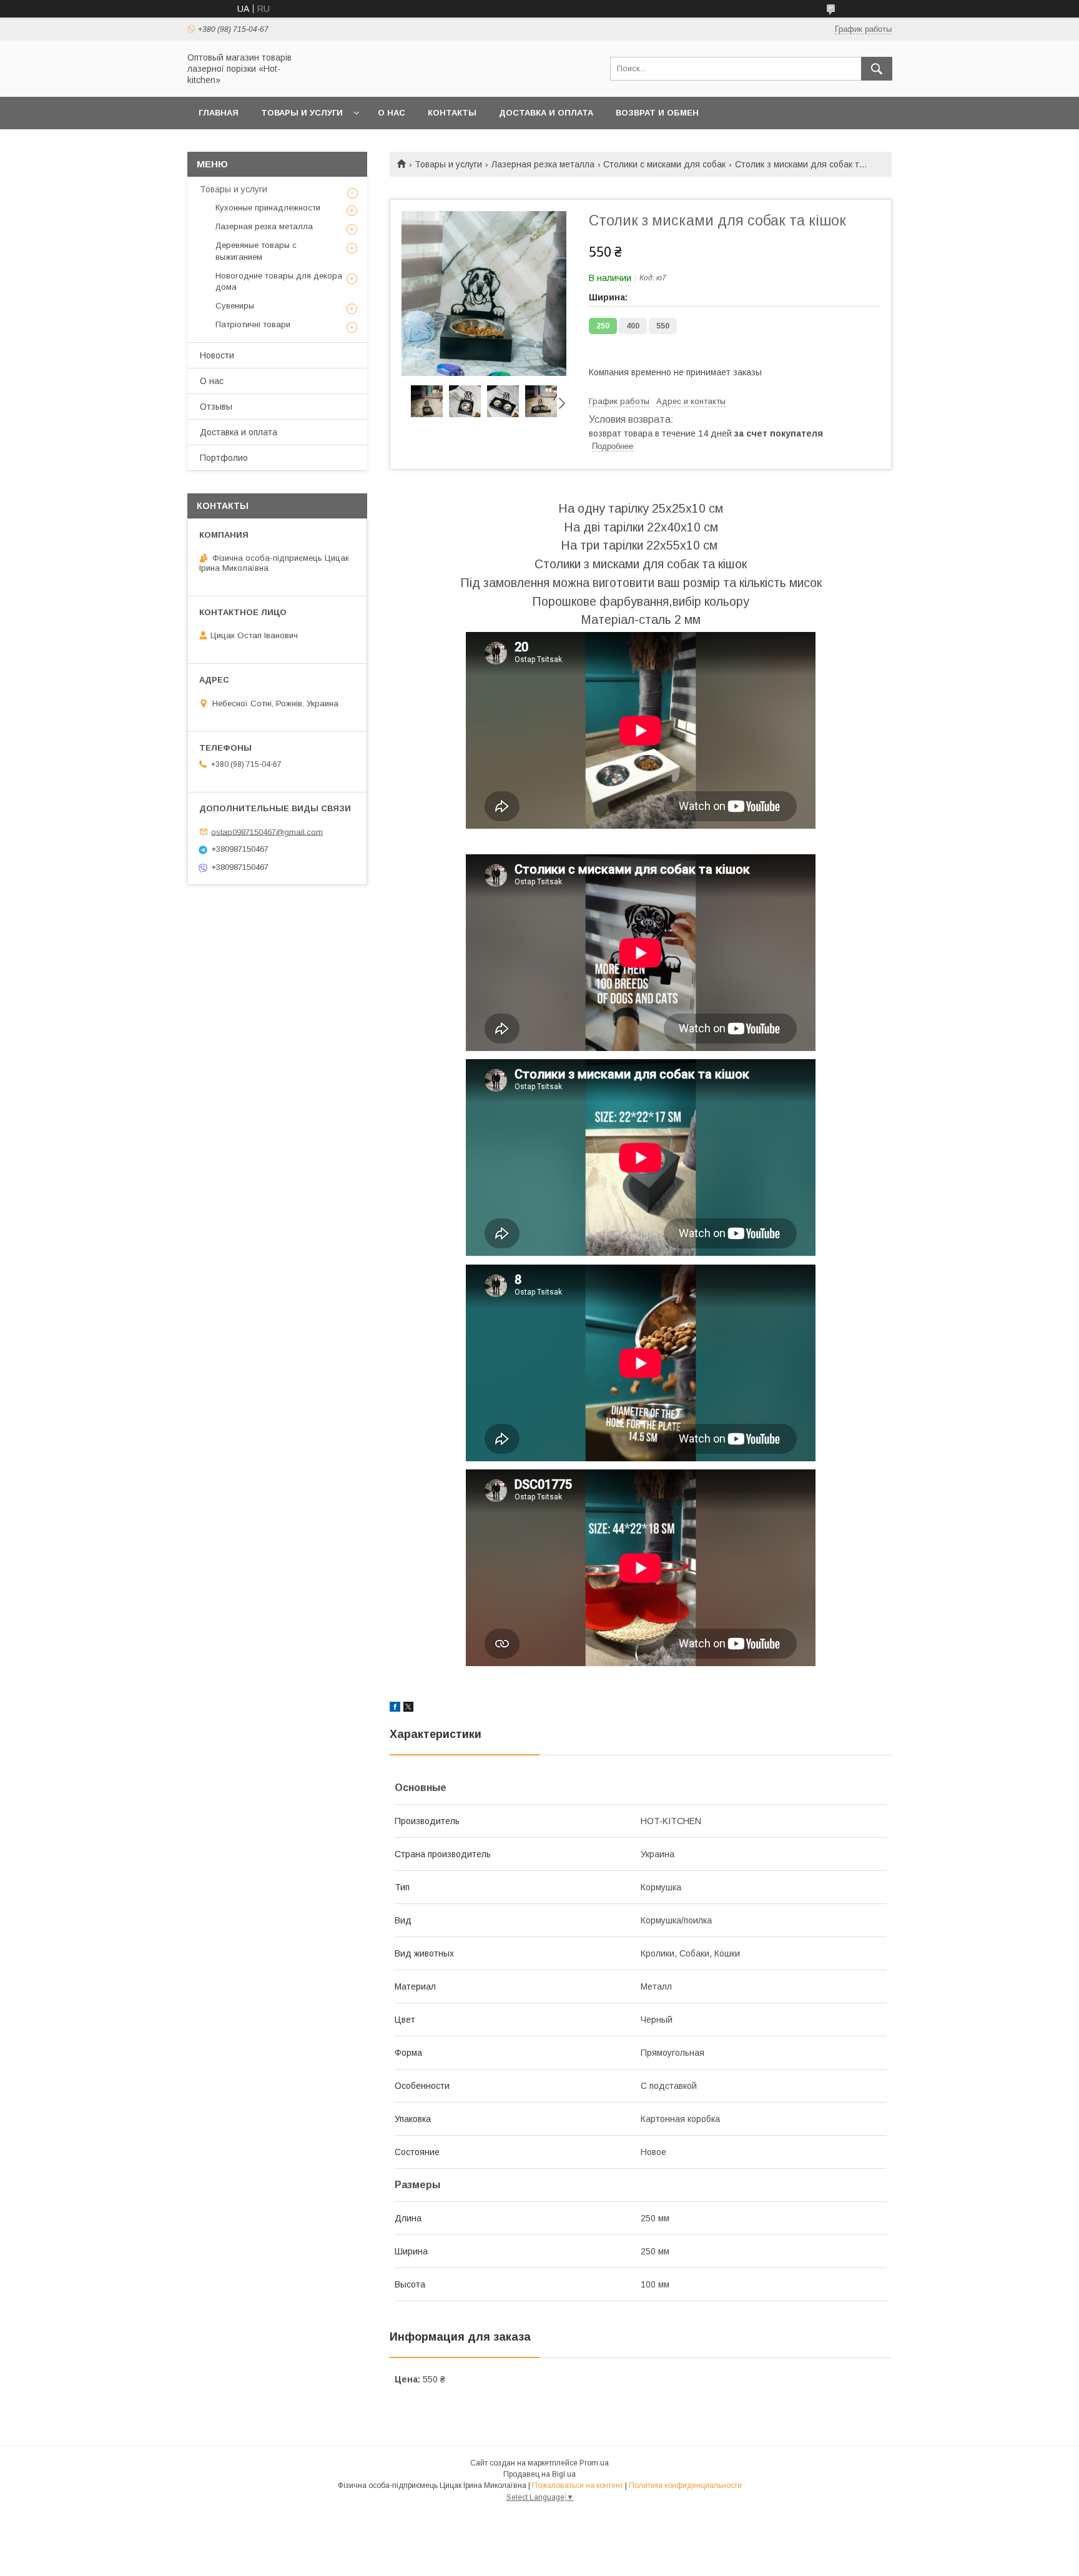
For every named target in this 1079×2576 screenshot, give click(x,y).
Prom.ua (594, 2463)
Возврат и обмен (657, 113)
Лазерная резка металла (543, 164)
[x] (408, 1709)
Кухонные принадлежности (268, 208)
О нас (392, 113)
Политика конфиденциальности (685, 2485)
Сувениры (235, 306)
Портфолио (224, 458)
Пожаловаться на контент (578, 2485)
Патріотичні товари (253, 324)
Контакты (452, 113)
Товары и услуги (302, 113)
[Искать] (877, 69)
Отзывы (216, 407)
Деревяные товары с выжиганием (256, 251)
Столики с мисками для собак (664, 164)
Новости (217, 355)
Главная (219, 113)
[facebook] (395, 1709)
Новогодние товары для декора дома (279, 281)
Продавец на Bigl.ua (539, 2474)
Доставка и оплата (546, 113)
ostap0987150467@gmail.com (267, 832)
